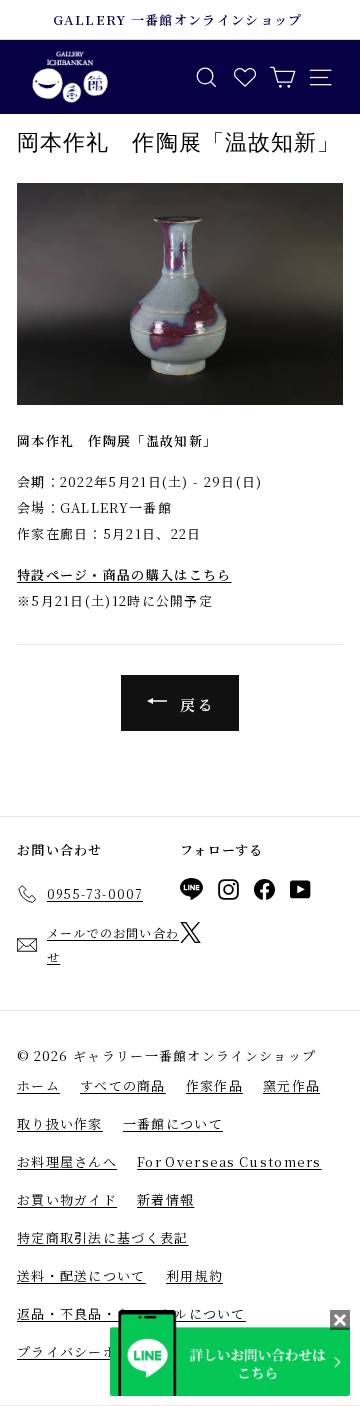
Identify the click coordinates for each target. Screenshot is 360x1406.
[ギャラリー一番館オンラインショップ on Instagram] (228, 893)
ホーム (38, 1085)
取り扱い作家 (60, 1123)
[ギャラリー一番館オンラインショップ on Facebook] (264, 893)
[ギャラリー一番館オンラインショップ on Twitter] (190, 936)
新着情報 (165, 1199)
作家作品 (214, 1085)
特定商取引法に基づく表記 (103, 1237)
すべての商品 (123, 1085)
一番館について (173, 1123)
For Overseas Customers (229, 1161)
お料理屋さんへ (67, 1161)
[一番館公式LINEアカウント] (191, 892)
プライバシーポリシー (88, 1351)
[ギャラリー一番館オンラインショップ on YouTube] (300, 893)
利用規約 (194, 1275)
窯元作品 (291, 1085)
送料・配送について (81, 1275)
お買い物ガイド (67, 1199)
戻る (194, 704)
